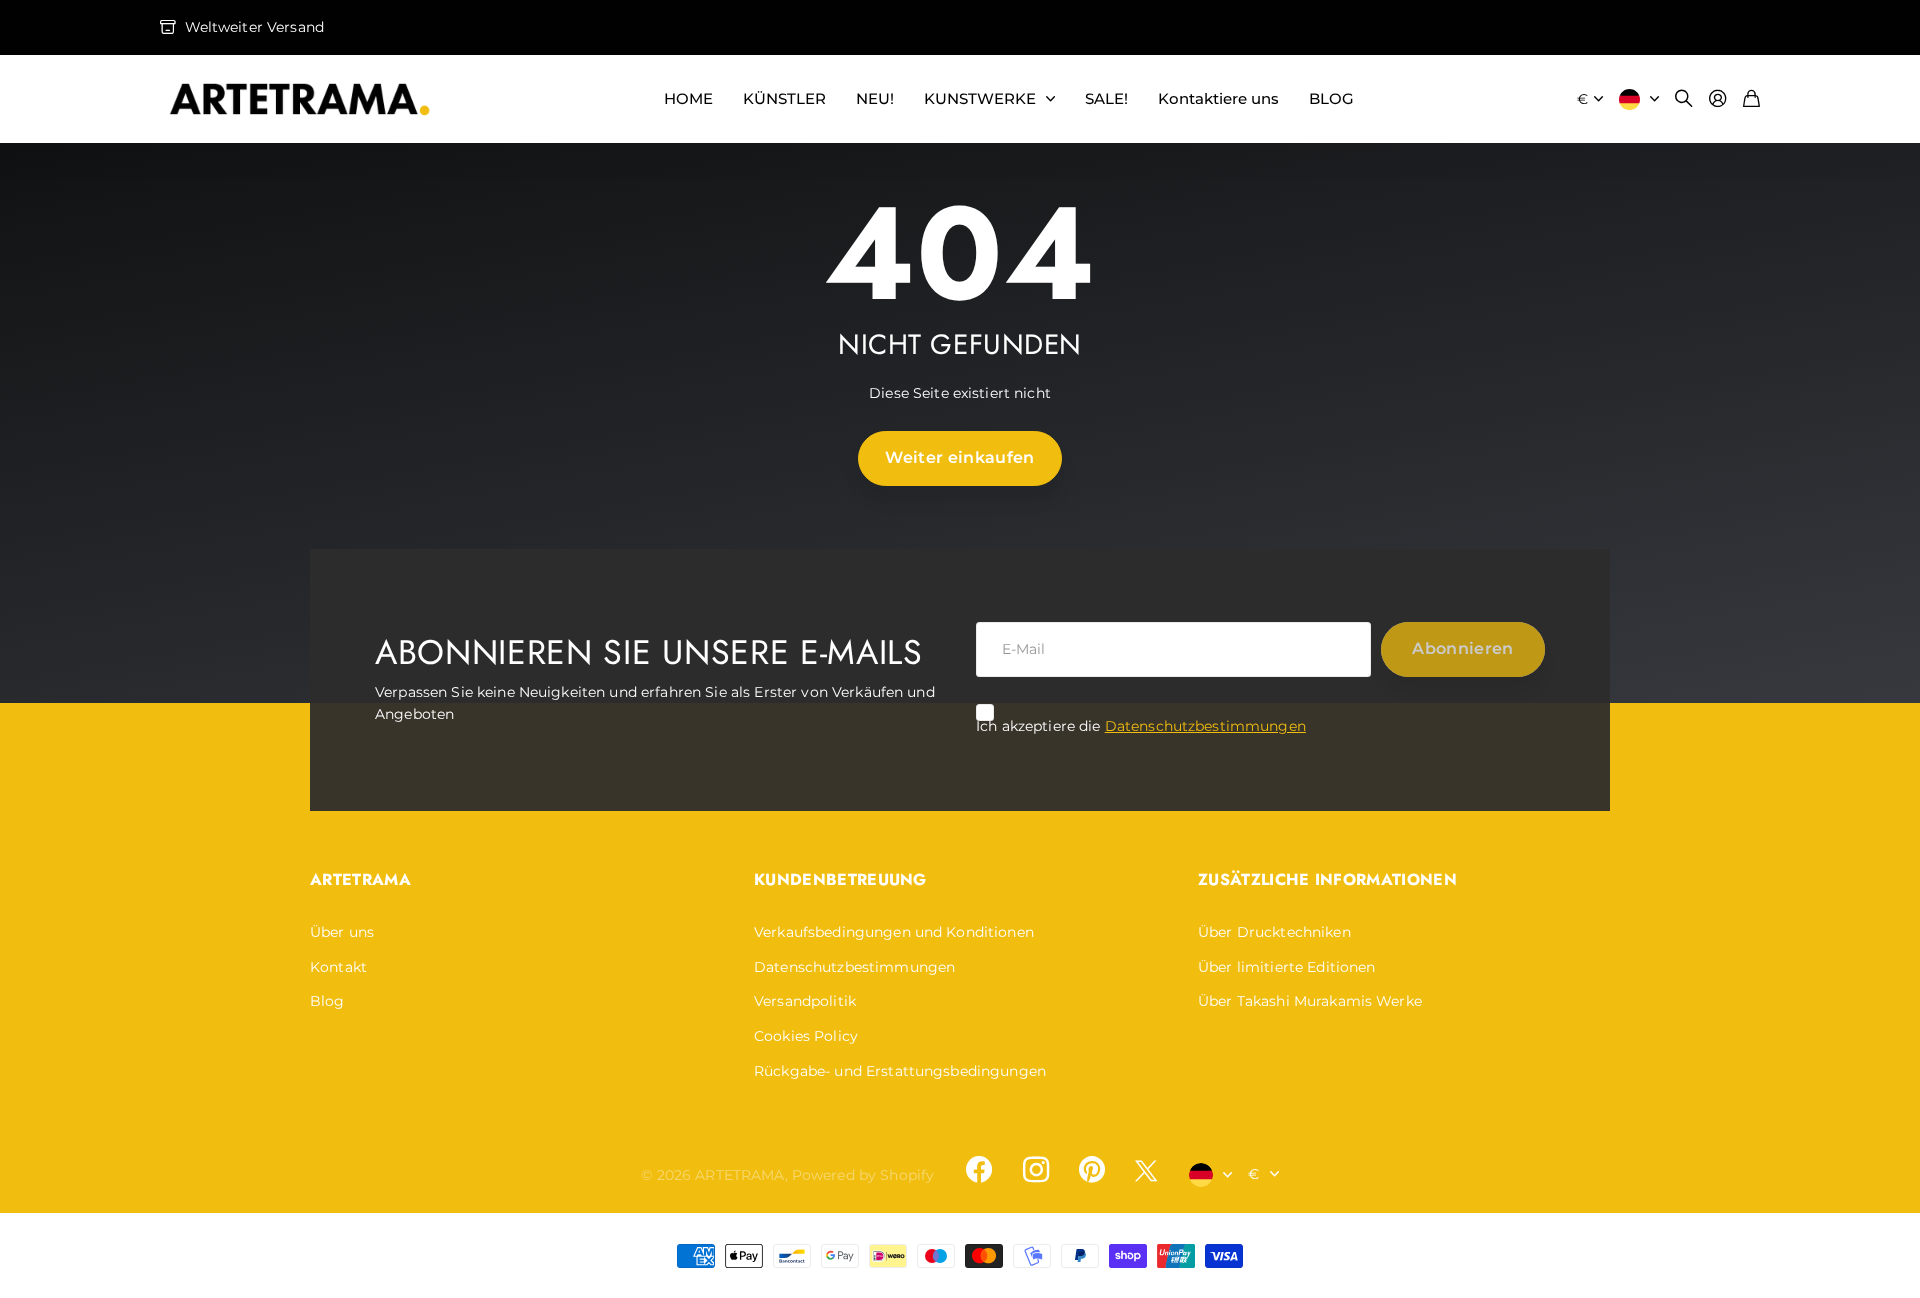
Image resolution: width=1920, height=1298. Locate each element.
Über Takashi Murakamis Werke (1310, 1001)
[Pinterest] (1092, 1170)
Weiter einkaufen (959, 457)
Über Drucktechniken (1274, 932)
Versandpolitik (805, 1001)
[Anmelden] (1718, 99)
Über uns (342, 932)
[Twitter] (1146, 1170)
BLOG (1331, 98)
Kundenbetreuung (840, 879)
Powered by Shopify (863, 1175)
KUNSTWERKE (980, 98)
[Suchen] (1684, 99)
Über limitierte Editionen (1287, 967)
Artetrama (360, 879)
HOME (688, 98)
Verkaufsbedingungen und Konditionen (894, 932)
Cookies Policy (806, 1036)
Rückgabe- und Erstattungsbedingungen (900, 1071)
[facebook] (979, 1170)
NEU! (875, 98)
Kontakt (338, 967)
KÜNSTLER (784, 98)
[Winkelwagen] (1751, 99)
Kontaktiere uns (1218, 98)
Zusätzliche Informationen (1327, 879)
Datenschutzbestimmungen (1205, 726)
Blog (327, 1001)
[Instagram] (1035, 1170)
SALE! (1106, 98)
